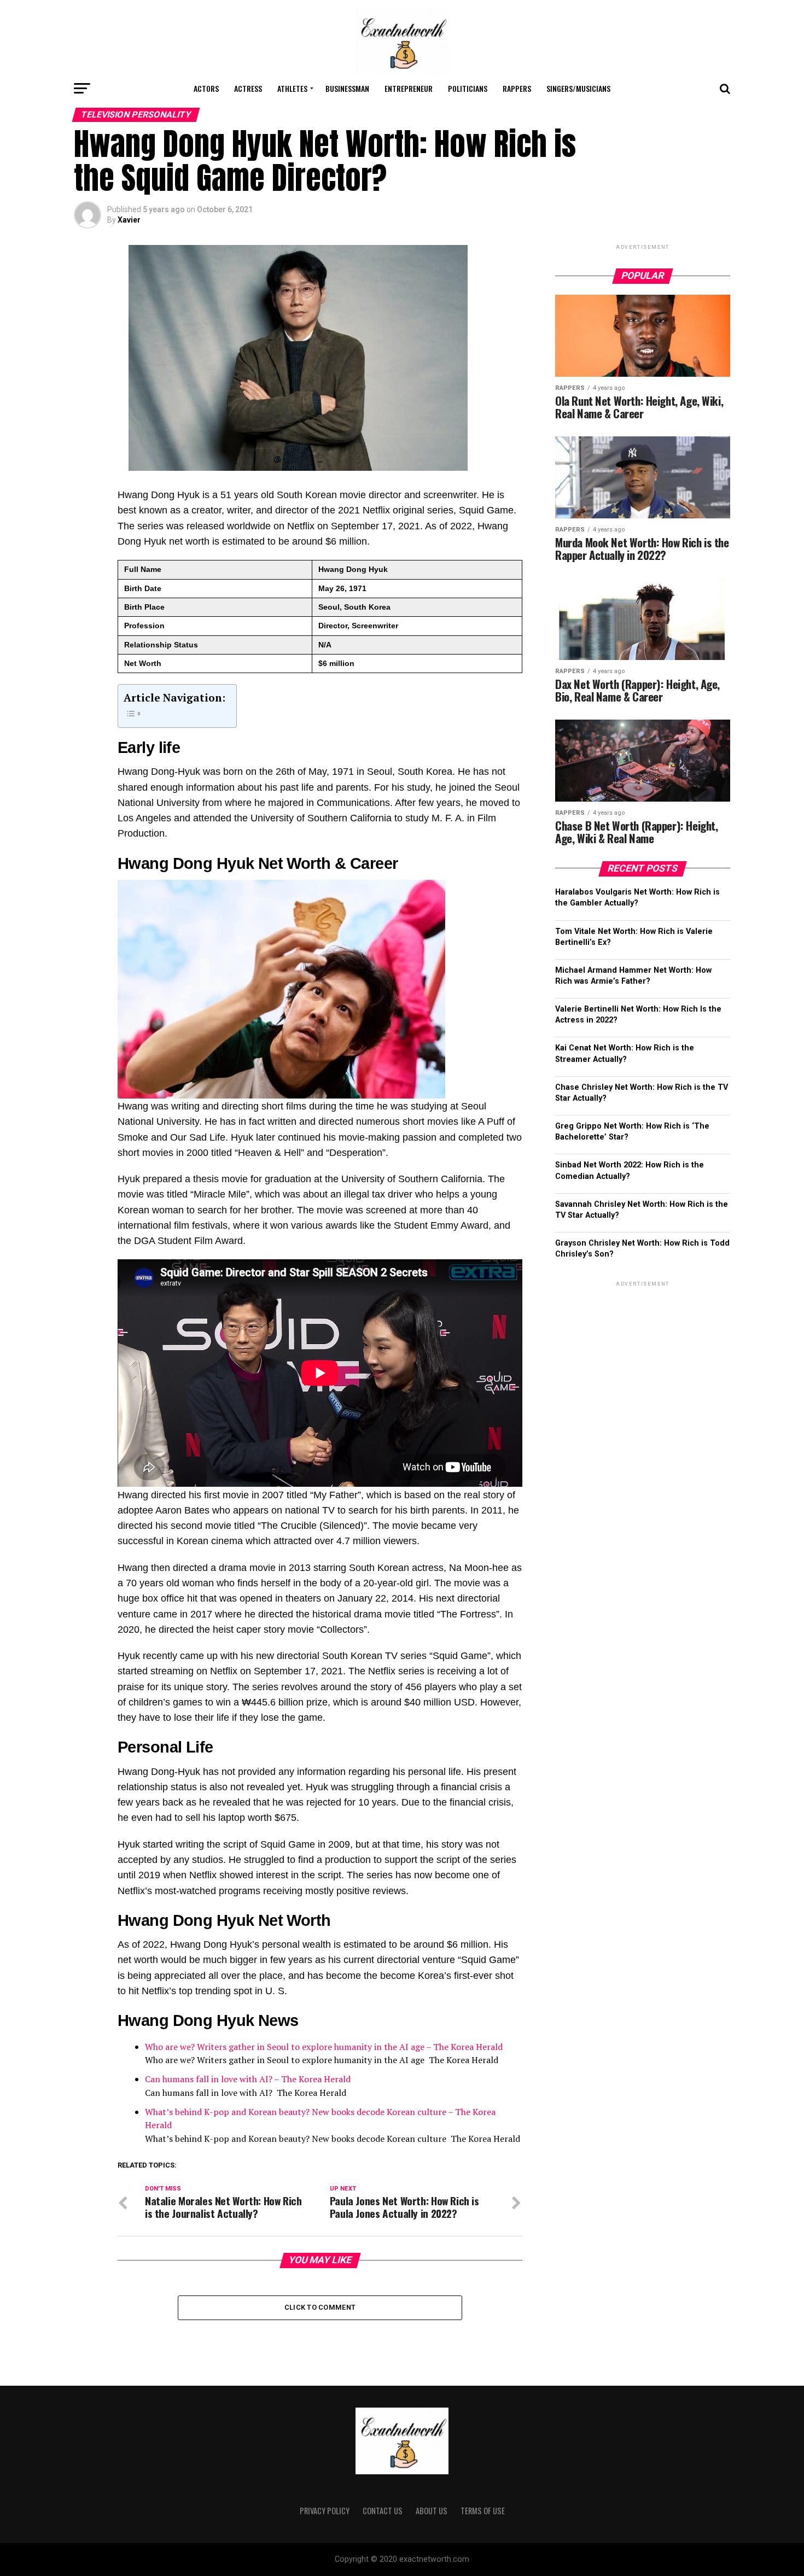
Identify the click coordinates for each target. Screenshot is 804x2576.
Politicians (468, 88)
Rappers (517, 88)
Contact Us (383, 2511)
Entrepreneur (409, 88)
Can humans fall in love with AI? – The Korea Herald (248, 2079)
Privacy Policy (325, 2511)
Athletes (292, 88)
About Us (432, 2511)
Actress (248, 88)
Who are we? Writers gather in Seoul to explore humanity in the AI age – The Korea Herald (324, 2047)
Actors (206, 88)
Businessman (347, 88)
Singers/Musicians (578, 88)
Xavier (129, 220)
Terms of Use (483, 2511)
